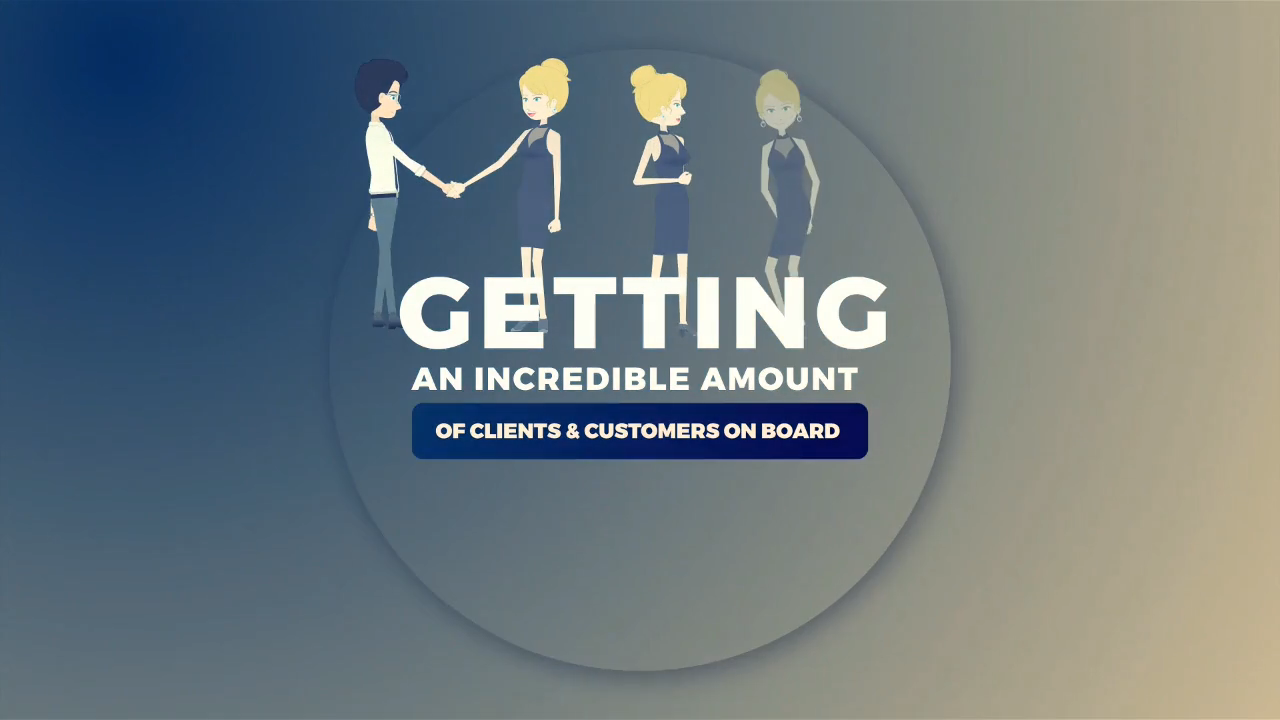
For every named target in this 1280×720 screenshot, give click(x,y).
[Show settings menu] (1046, 698)
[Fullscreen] (1098, 698)
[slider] (537, 698)
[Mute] (994, 698)
